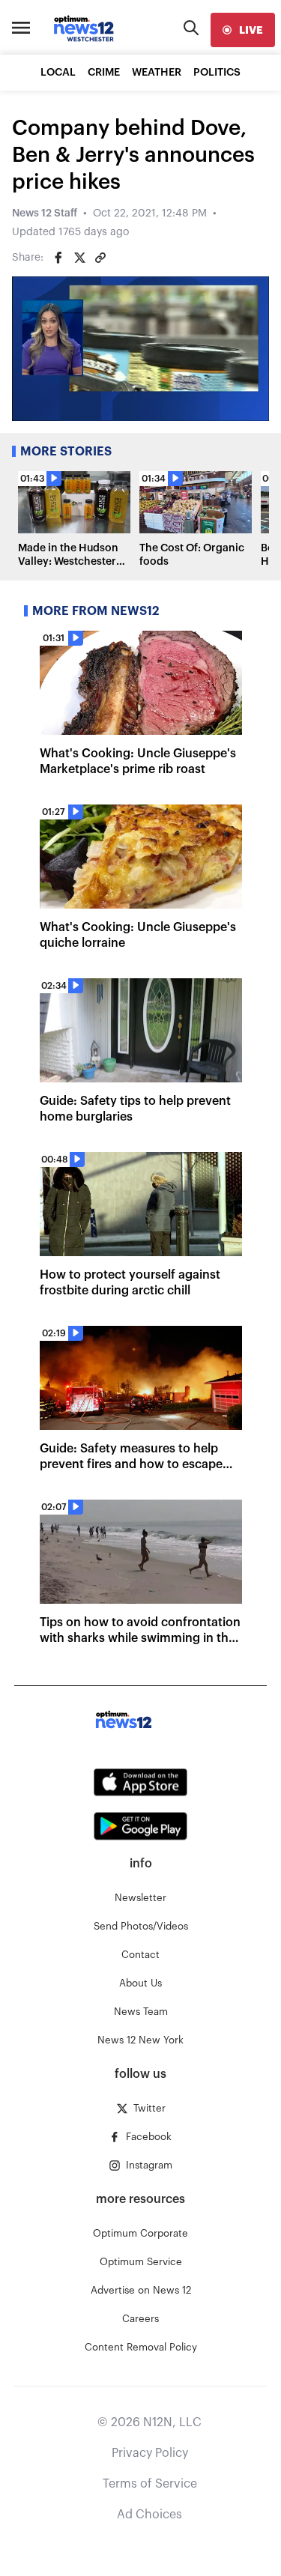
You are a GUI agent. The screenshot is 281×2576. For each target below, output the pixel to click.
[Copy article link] (100, 258)
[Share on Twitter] (79, 258)
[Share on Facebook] (58, 258)
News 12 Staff (45, 213)
